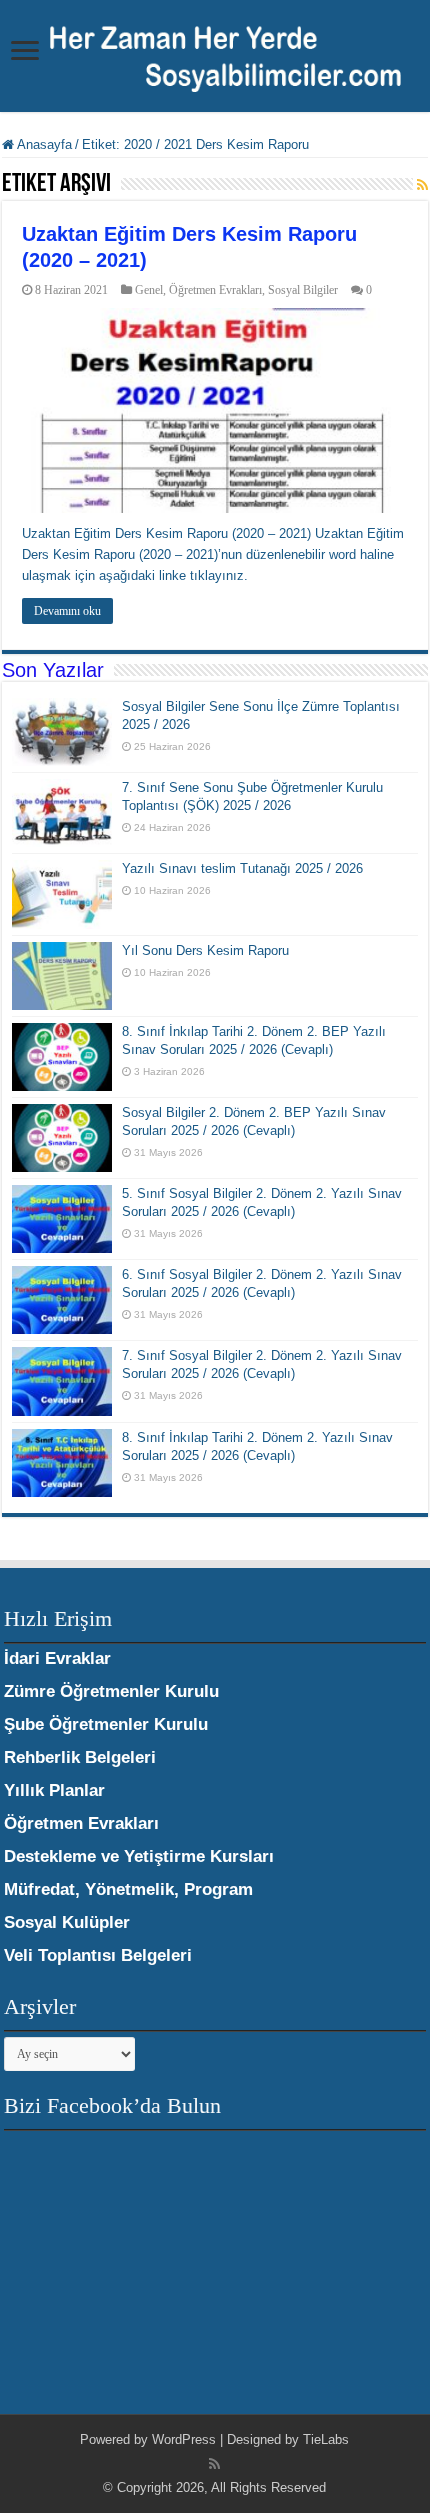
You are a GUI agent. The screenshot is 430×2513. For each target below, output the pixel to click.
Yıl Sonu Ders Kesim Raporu (205, 950)
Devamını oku (67, 611)
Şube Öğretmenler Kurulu (106, 1724)
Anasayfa (43, 144)
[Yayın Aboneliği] (422, 185)
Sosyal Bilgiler (303, 290)
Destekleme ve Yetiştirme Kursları (139, 1856)
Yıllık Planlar (54, 1790)
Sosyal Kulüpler (67, 1922)
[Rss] (214, 2464)
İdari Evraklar (57, 1658)
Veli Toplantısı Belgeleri (98, 1955)
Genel (149, 290)
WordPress (184, 2439)
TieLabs (326, 2439)
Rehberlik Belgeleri (80, 1757)
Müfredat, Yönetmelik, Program (128, 1889)
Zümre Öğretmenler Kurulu (111, 1691)
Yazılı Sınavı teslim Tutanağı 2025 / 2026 (242, 868)
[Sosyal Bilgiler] (215, 54)
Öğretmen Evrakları (215, 290)
